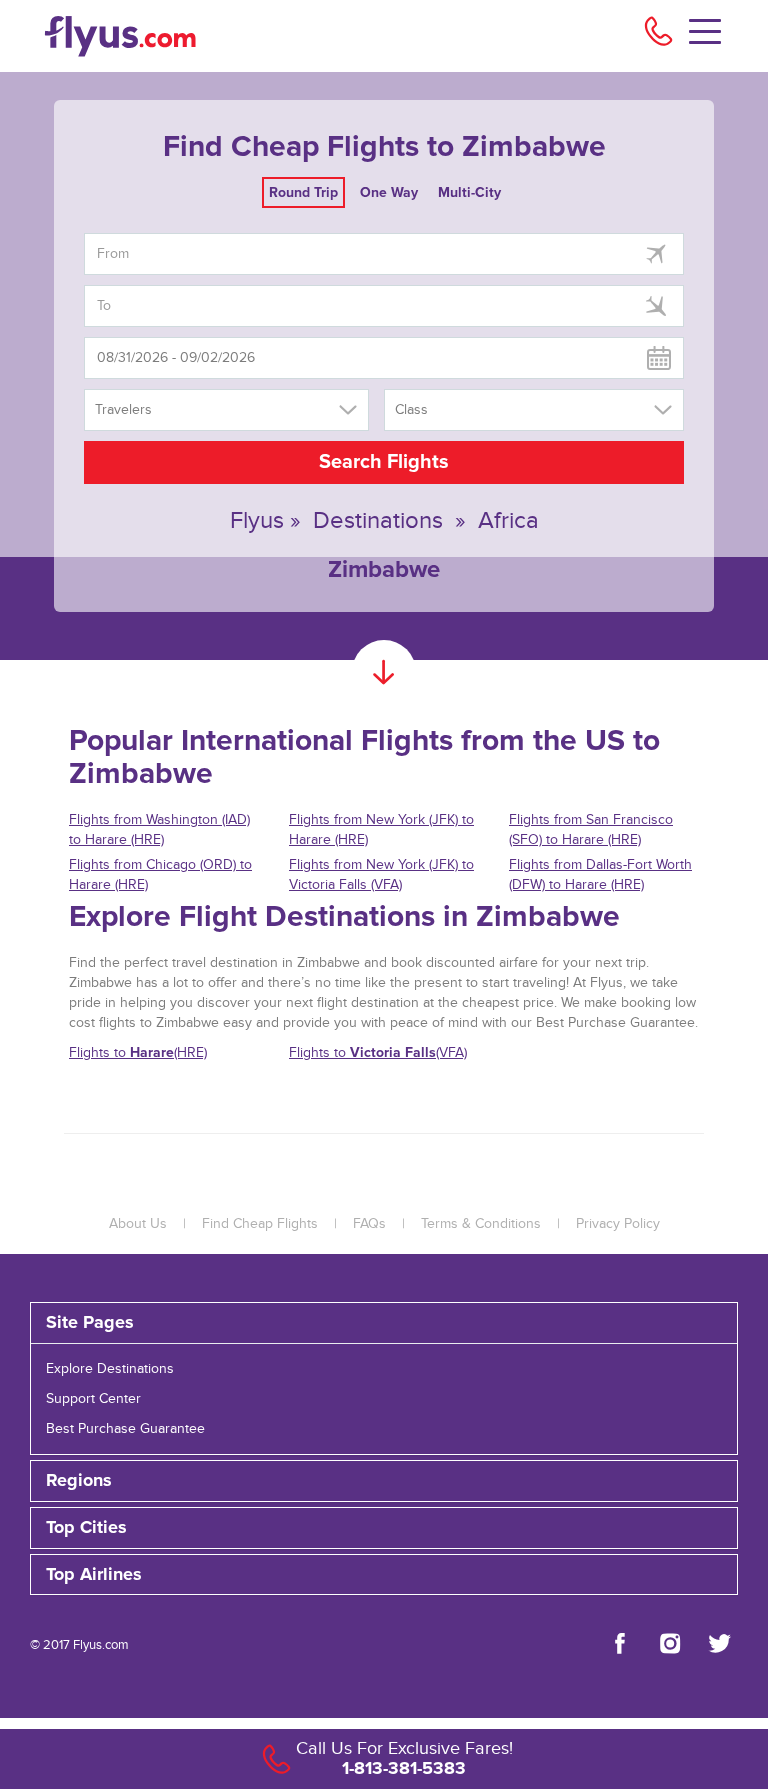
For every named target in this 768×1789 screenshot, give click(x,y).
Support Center (93, 1399)
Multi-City (469, 192)
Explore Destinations (110, 1369)
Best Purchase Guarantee (125, 1429)
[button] (384, 1575)
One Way (389, 192)
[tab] (384, 1323)
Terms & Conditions (481, 1224)
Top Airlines (94, 1575)
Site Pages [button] (90, 1323)
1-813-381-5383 (404, 1768)
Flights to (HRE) (138, 1052)
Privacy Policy (618, 1224)
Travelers (123, 410)
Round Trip (303, 192)
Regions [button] (79, 1481)
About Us (138, 1224)
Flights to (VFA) (378, 1052)
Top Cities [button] (86, 1528)
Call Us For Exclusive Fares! (404, 1748)
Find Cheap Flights (260, 1224)
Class (411, 410)
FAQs (369, 1224)
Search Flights (384, 462)
